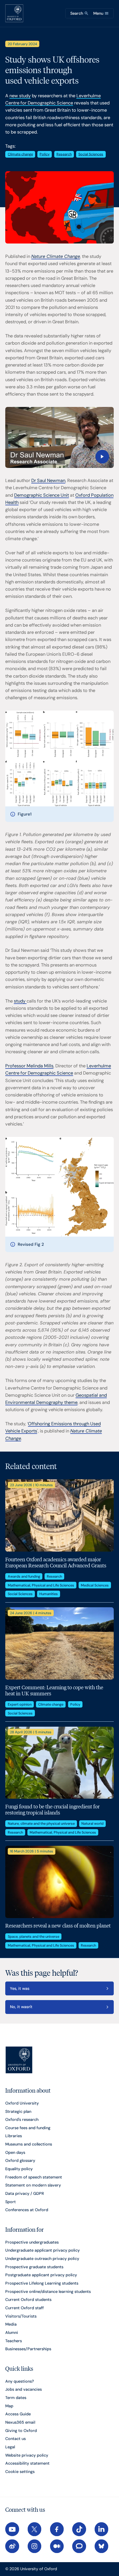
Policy (45, 154)
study (20, 1001)
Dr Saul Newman (48, 480)
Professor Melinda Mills (29, 1066)
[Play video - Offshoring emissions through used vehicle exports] (59, 437)
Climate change (20, 154)
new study (20, 96)
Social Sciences (91, 154)
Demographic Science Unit (42, 495)
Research (64, 154)
